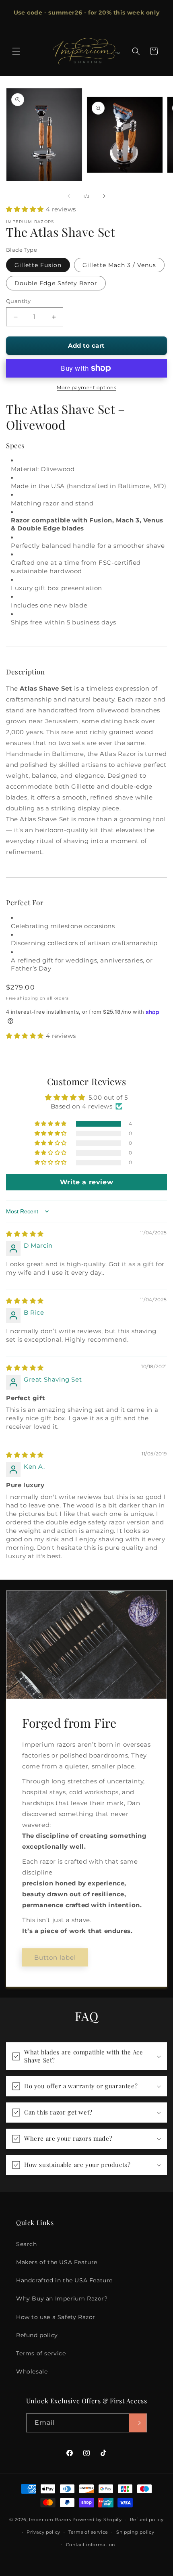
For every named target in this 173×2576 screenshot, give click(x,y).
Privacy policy (43, 2532)
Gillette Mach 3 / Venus (119, 265)
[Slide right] (104, 196)
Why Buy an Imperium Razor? (62, 2298)
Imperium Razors (50, 2520)
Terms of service (41, 2353)
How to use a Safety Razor (56, 2317)
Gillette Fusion (38, 265)
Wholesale (32, 2371)
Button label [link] (55, 1957)
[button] (16, 51)
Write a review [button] (86, 1182)
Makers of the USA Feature (57, 2262)
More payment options (86, 387)
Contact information (91, 2545)
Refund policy (37, 2335)
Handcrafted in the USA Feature (64, 2280)
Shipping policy (135, 2532)
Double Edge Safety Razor (56, 283)
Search (27, 2244)
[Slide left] (69, 196)
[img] (25, 1234)
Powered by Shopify (97, 2520)
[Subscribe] (138, 2423)
